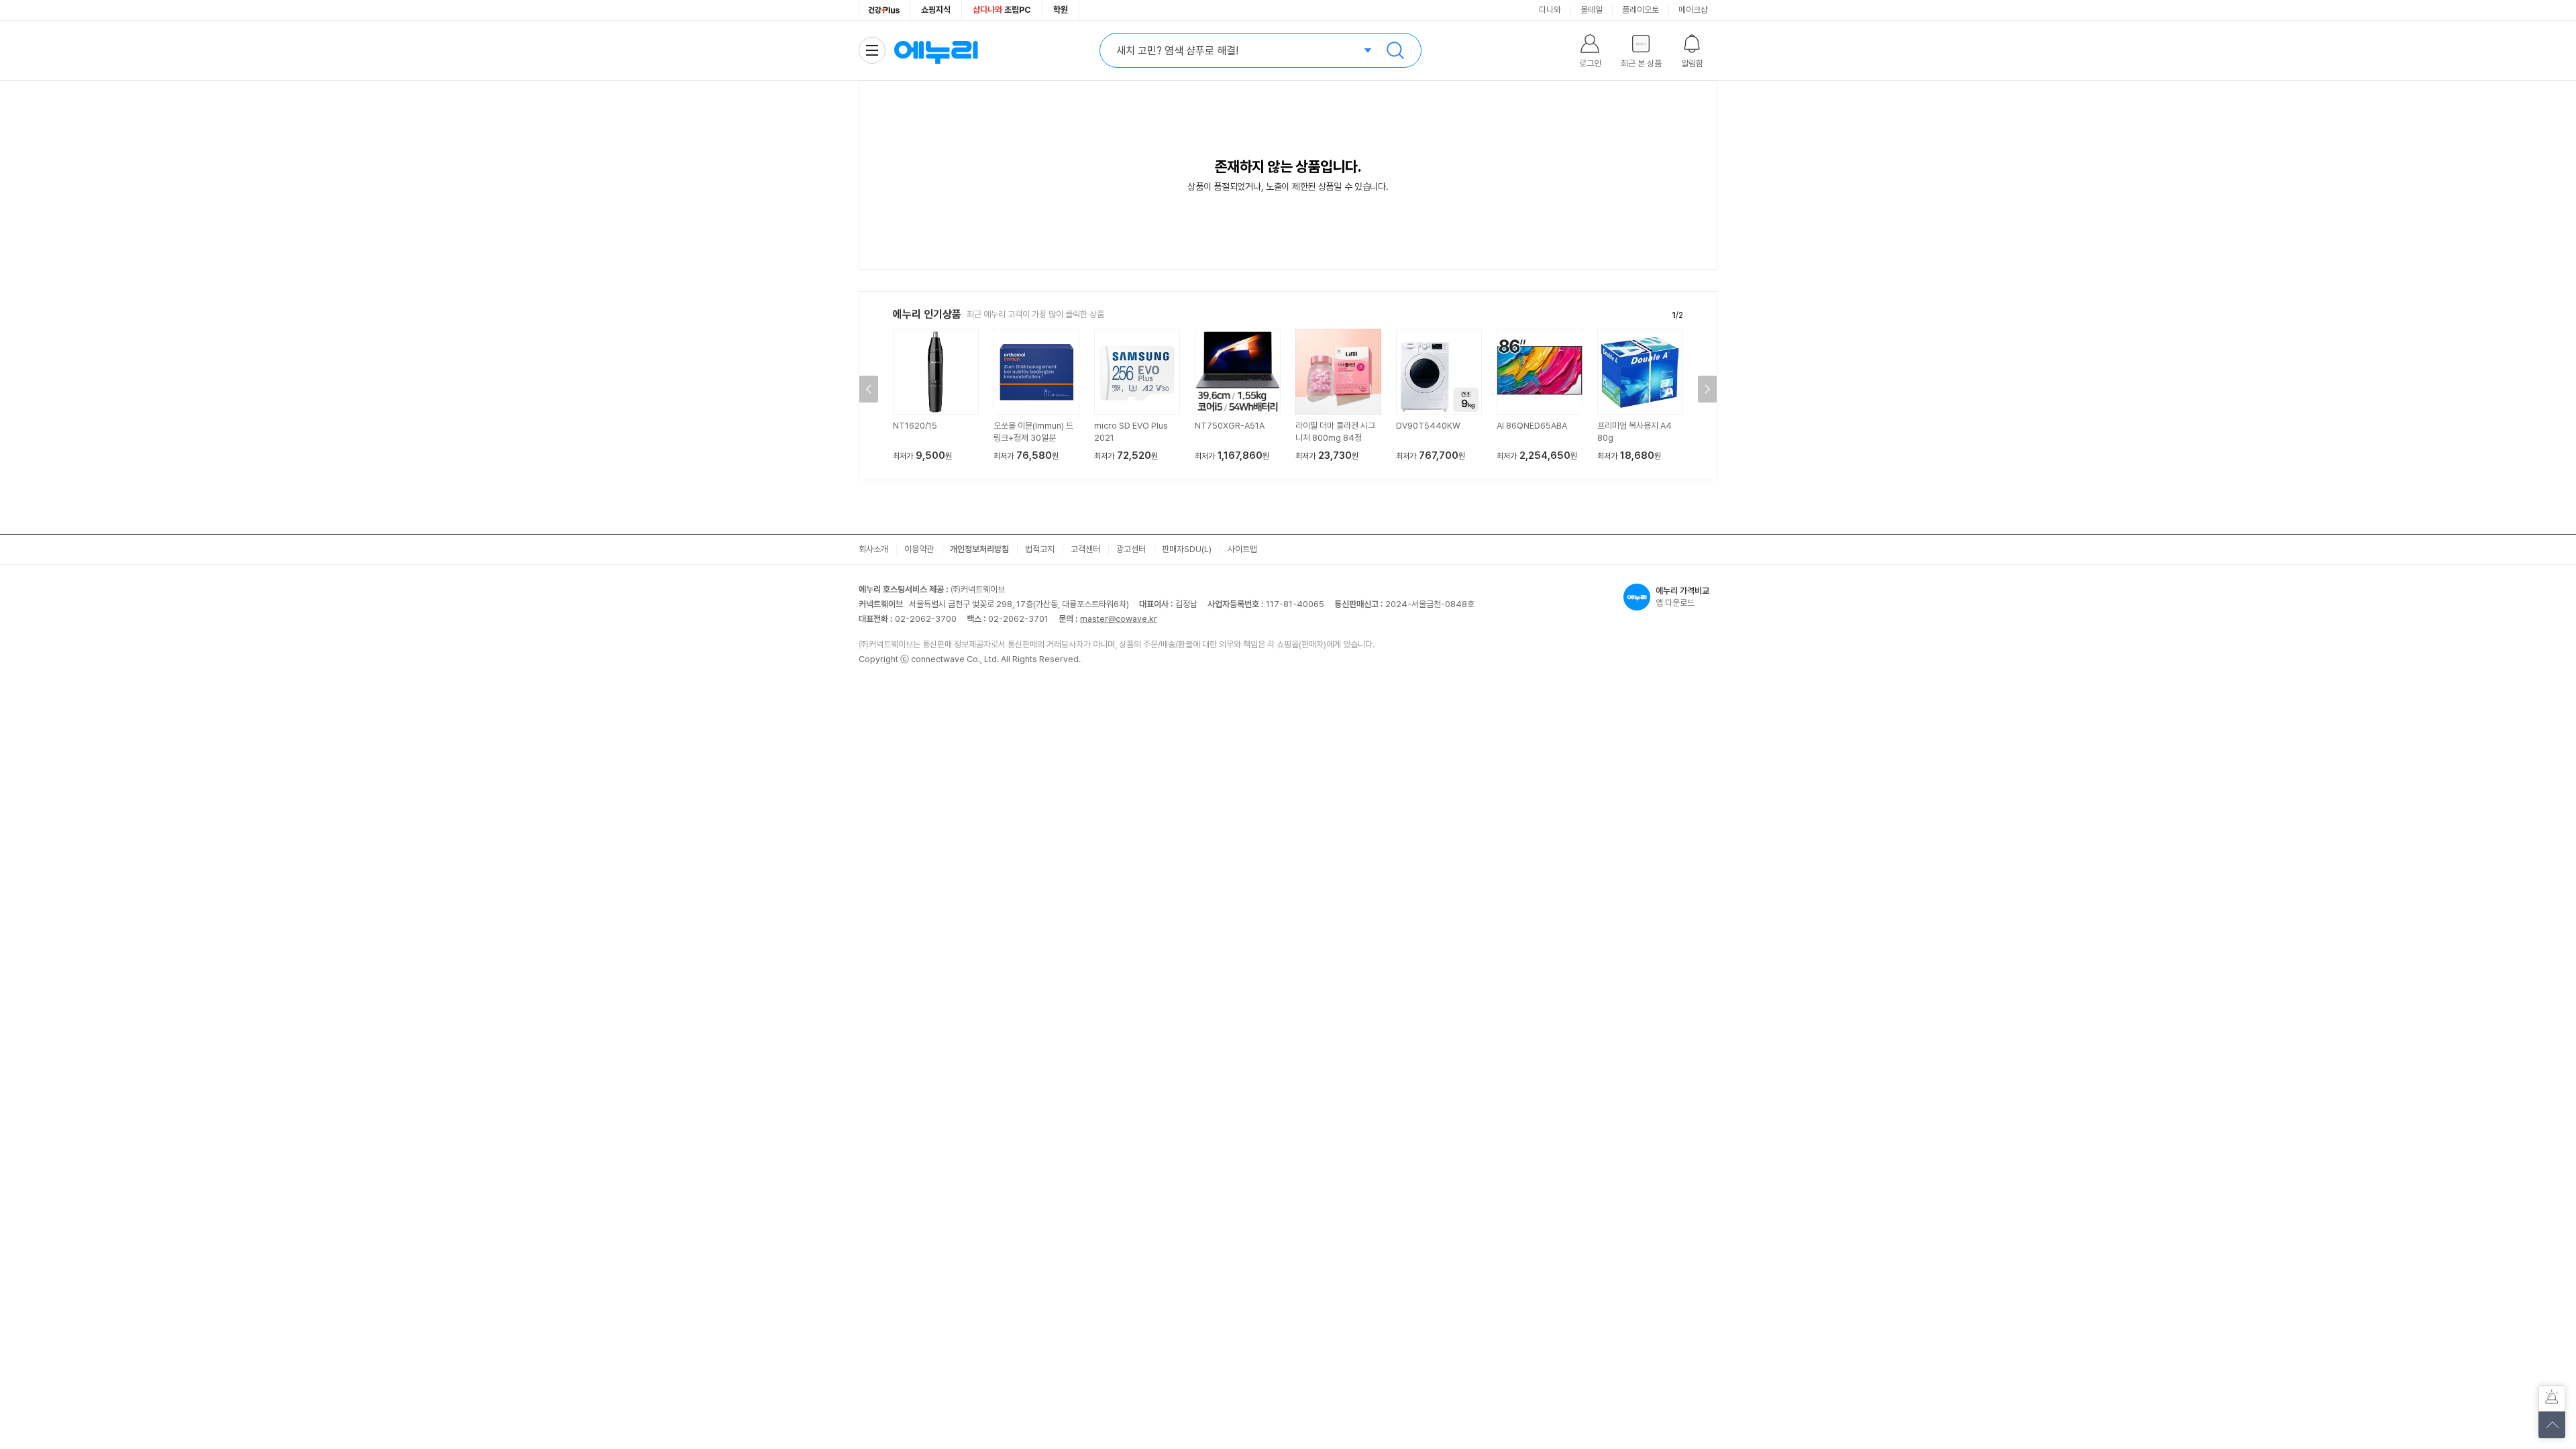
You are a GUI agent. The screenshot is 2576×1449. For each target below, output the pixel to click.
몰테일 (1592, 10)
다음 (1707, 389)
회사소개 (873, 549)
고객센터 (1085, 549)
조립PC (1002, 10)
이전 (869, 389)
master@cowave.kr (1119, 619)
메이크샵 (1693, 10)
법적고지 (1040, 549)
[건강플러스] (884, 10)
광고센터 (1131, 549)
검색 (1395, 50)
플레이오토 (1641, 10)
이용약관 (919, 549)
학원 (1061, 10)
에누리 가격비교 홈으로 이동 (936, 50)
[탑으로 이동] (2552, 1425)
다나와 (1550, 10)
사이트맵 (1242, 549)
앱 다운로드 (1682, 597)
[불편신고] (2552, 1399)
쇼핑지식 (936, 10)
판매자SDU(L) (1187, 549)
